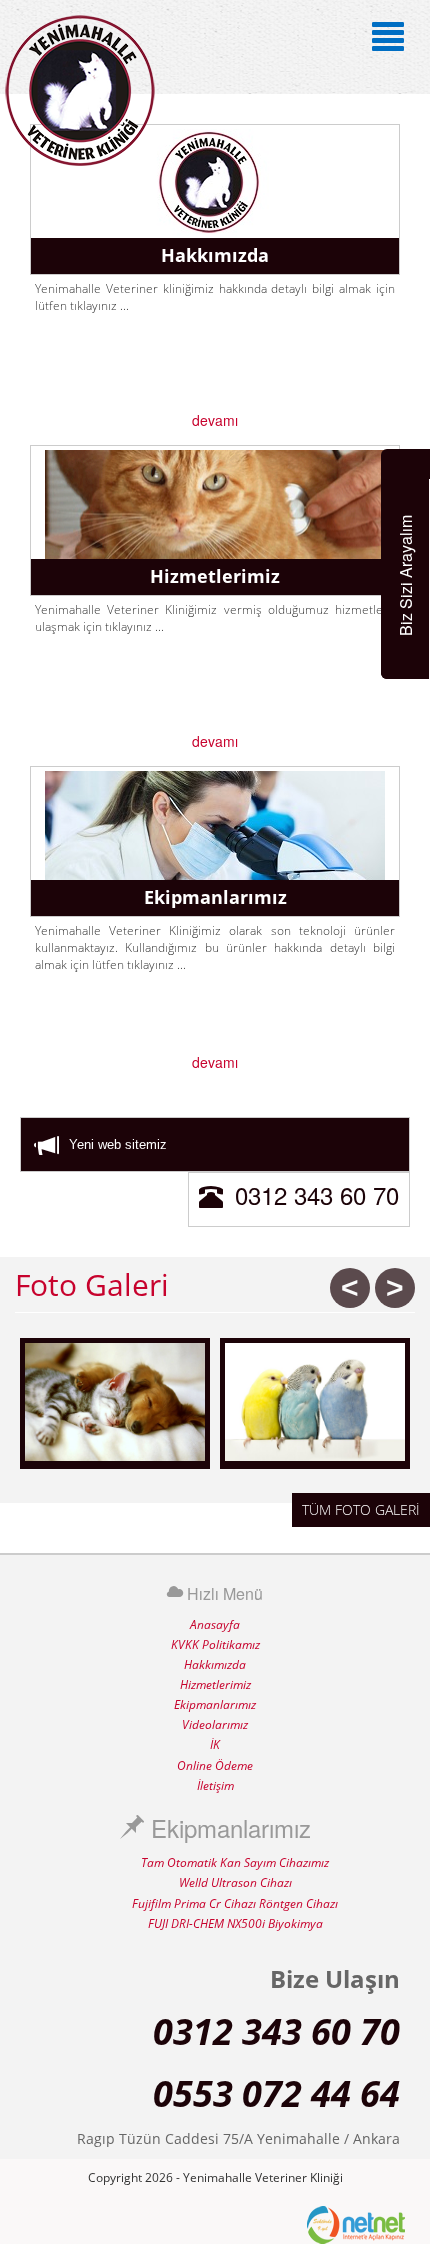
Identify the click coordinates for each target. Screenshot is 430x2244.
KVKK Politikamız (215, 1644)
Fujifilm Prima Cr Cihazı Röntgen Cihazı (235, 1903)
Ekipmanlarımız (215, 1704)
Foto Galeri (92, 1284)
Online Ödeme (215, 1765)
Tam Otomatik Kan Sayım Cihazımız (235, 1862)
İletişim (215, 1785)
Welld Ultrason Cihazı (235, 1882)
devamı (215, 420)
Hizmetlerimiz (215, 1684)
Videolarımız (215, 1724)
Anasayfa (215, 1624)
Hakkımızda (215, 1664)
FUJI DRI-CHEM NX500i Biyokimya (235, 1923)
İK (215, 1744)
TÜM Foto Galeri (361, 1509)
